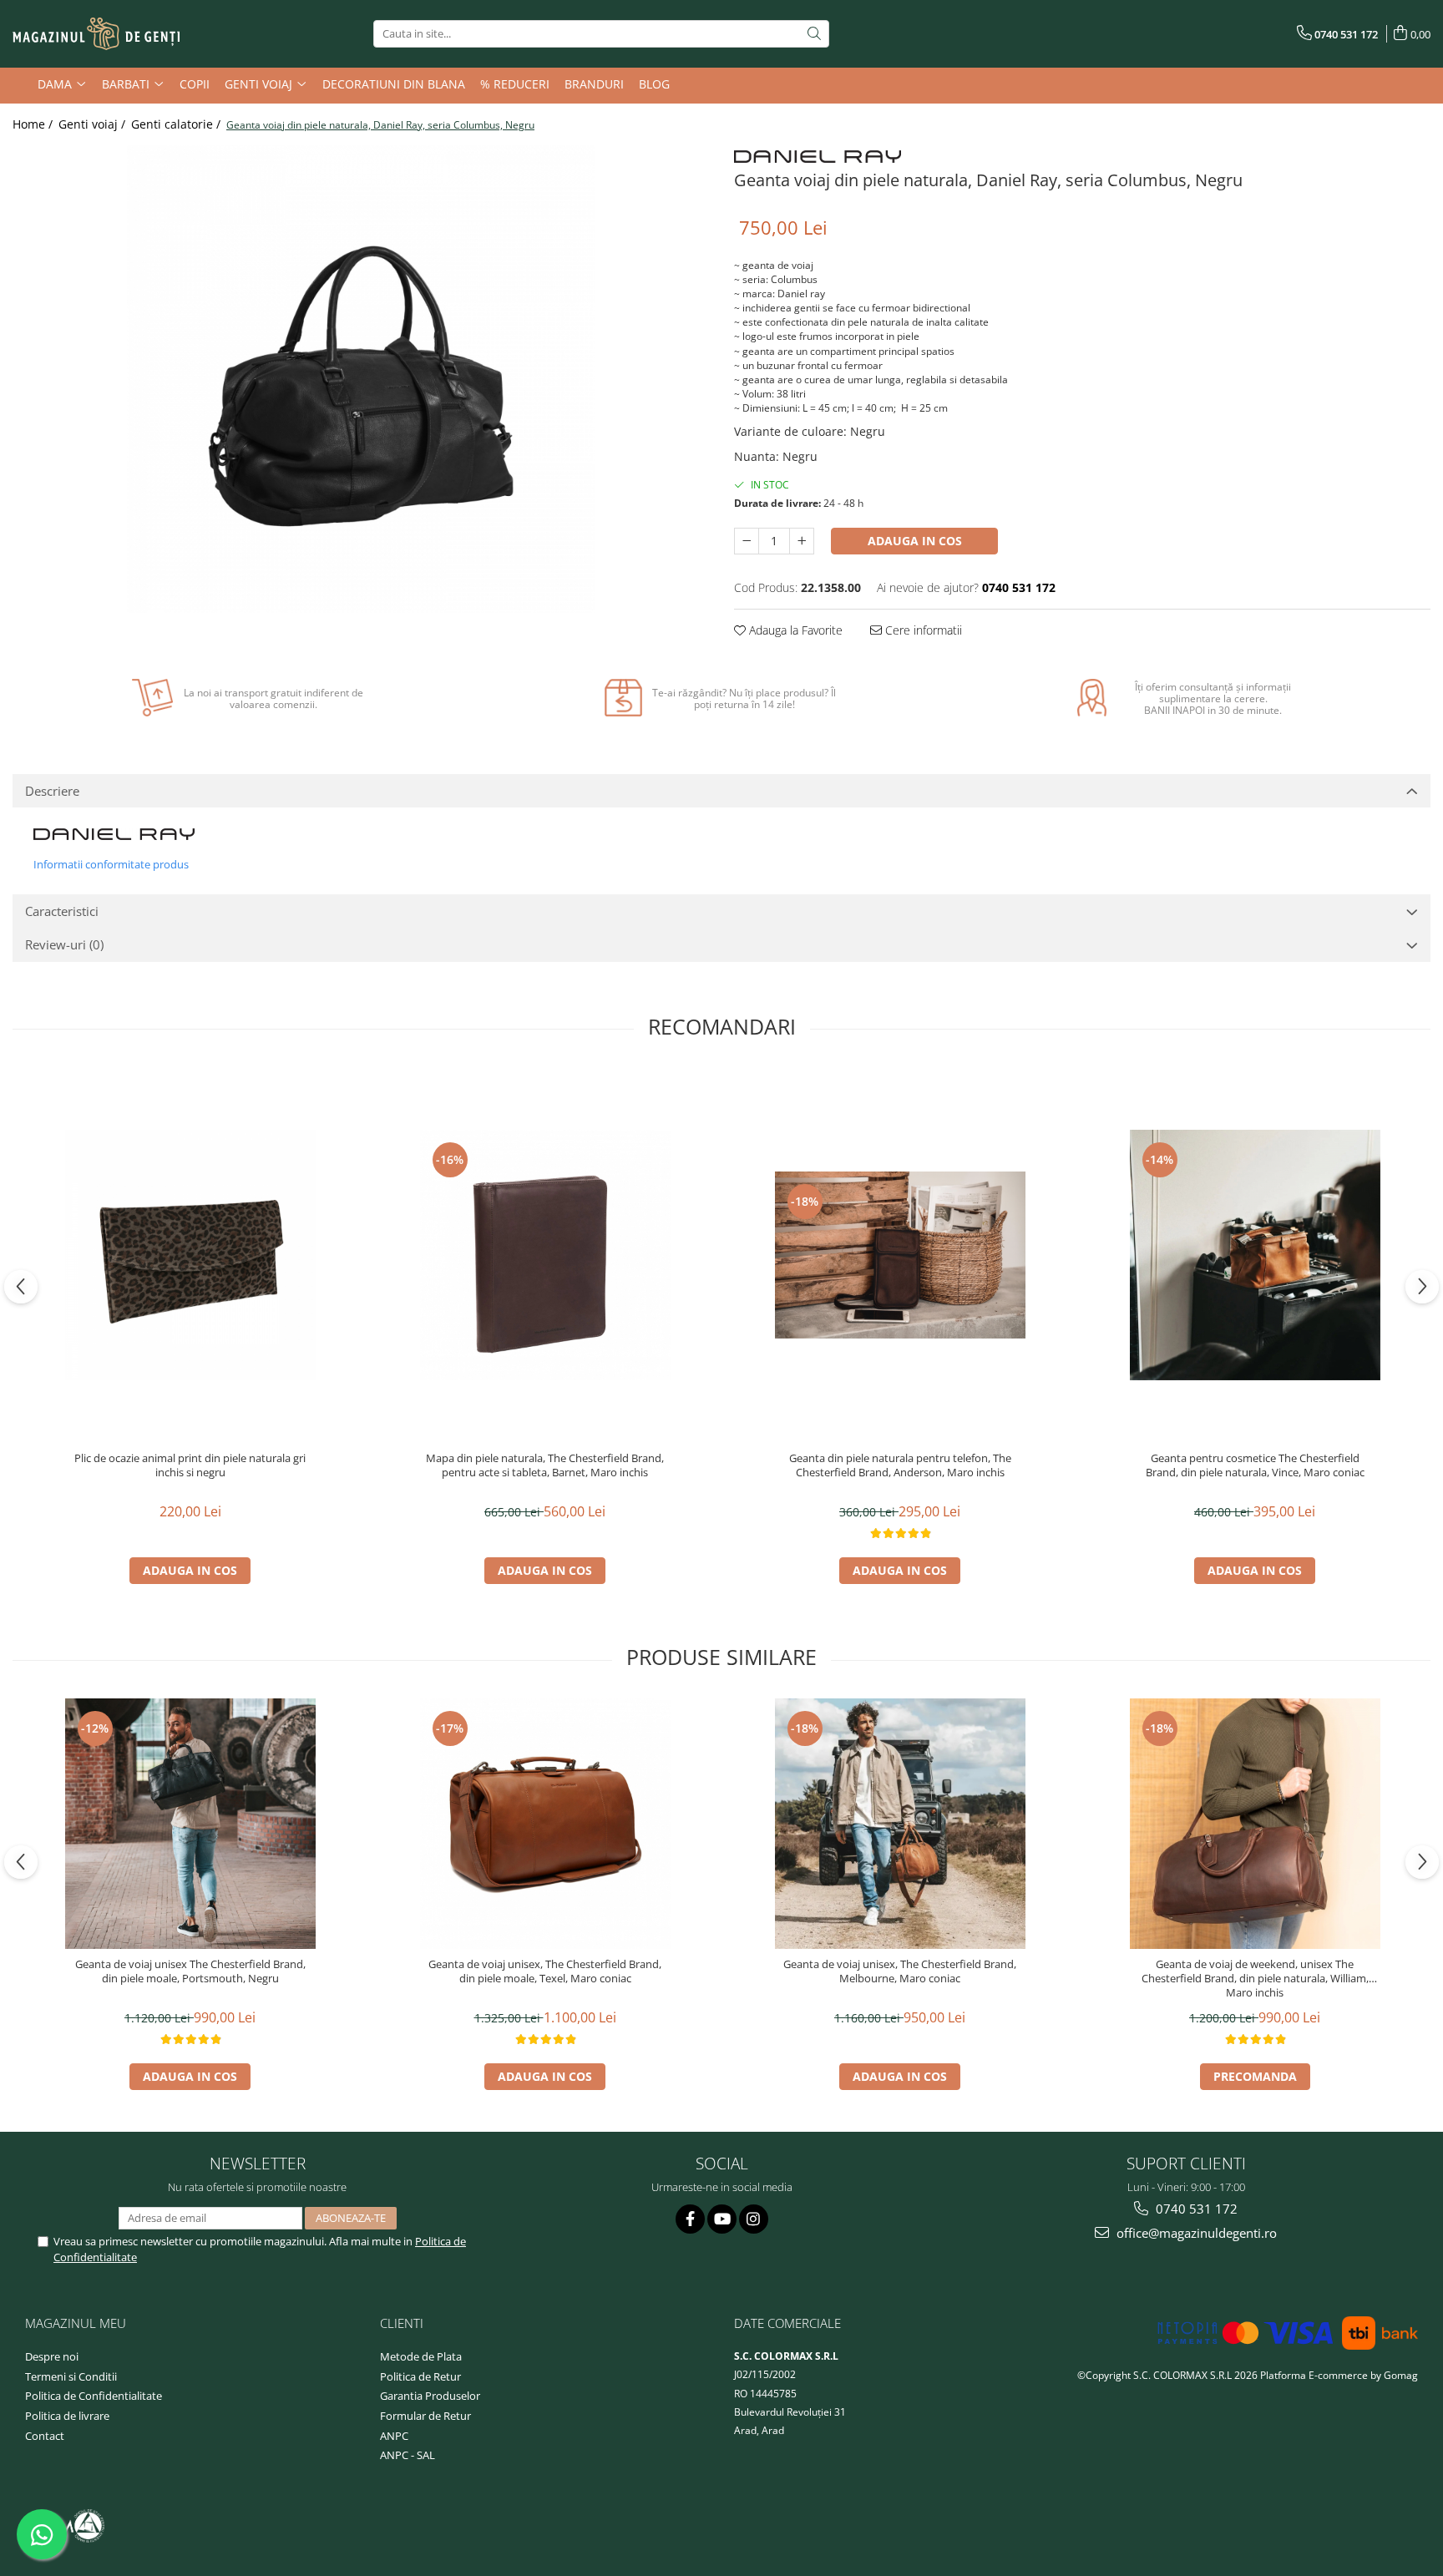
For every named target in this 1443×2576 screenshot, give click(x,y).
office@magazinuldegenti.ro (1195, 2233)
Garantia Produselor (430, 2396)
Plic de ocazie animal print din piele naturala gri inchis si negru (190, 1465)
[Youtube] (722, 2219)
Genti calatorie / (177, 124)
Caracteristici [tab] (62, 911)
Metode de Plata (421, 2356)
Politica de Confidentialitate (94, 2396)
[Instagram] (754, 2219)
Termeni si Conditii (71, 2376)
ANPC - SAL (408, 2455)
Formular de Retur (425, 2416)
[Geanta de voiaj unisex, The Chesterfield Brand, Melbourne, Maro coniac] (900, 1824)
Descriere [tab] (52, 791)
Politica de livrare (67, 2416)
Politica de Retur (420, 2376)
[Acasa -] (96, 34)
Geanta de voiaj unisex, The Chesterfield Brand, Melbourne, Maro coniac (900, 1971)
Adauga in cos (915, 541)
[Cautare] (814, 34)
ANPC (394, 2436)
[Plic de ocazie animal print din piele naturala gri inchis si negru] (190, 1255)
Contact (45, 2436)
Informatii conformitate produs (111, 864)
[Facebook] (690, 2219)
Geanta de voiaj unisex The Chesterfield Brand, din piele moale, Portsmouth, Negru (190, 1971)
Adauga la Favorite (794, 630)
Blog (654, 84)
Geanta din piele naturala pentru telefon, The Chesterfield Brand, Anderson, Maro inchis (900, 1465)
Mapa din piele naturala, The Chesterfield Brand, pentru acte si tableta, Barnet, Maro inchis (545, 1465)
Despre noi (52, 2356)
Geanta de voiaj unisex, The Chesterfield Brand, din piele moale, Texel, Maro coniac (545, 1971)
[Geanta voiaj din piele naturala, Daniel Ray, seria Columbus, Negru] (361, 379)
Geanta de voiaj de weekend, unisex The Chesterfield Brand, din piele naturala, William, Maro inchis (1255, 1979)
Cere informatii (922, 630)
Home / (34, 124)
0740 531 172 (1195, 2209)
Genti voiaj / (94, 124)
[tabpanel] (361, 379)
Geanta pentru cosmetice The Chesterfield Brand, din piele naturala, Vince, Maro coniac (1255, 1465)
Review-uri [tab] (64, 944)
